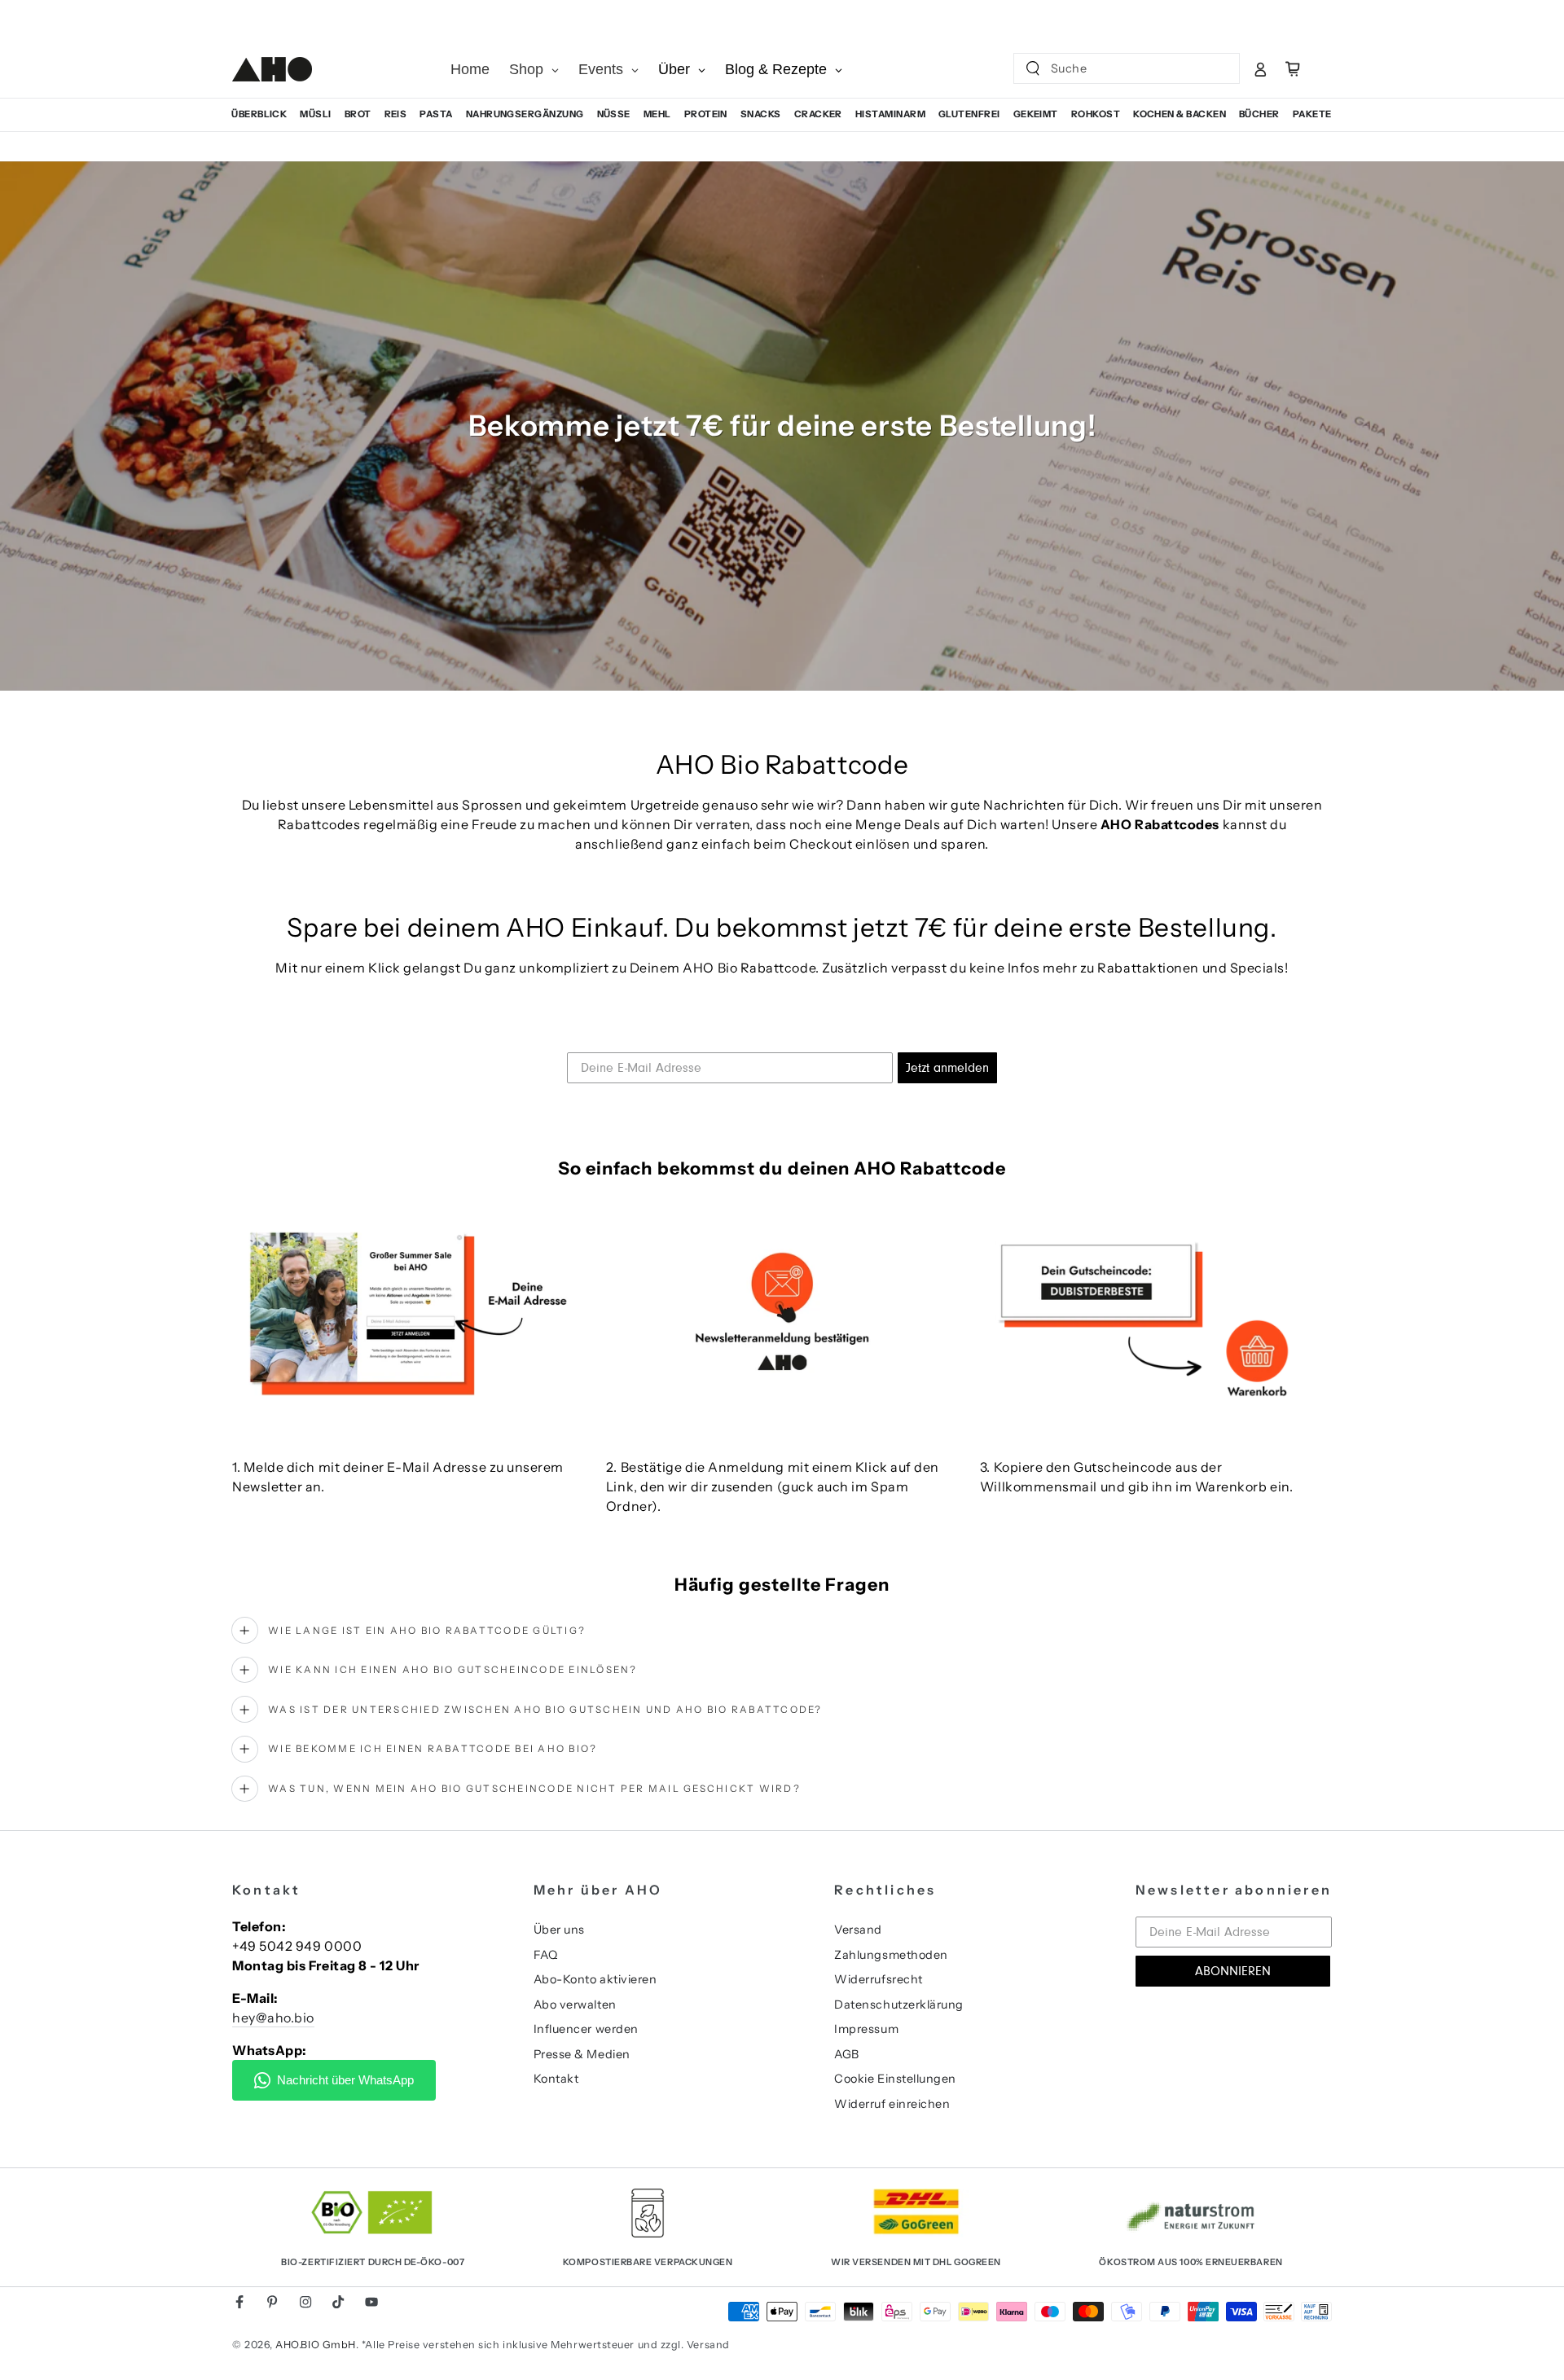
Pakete (1312, 114)
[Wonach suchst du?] (1033, 68)
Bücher (1259, 114)
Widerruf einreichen (892, 2104)
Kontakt (556, 2079)
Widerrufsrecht (879, 1979)
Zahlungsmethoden (891, 1955)
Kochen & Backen (1180, 114)
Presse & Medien (582, 2054)
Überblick (259, 114)
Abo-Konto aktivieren (595, 1979)
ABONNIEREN (1233, 1971)
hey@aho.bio (273, 2018)
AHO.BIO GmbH (315, 2345)
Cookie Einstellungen (895, 2079)
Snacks (761, 114)
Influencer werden (586, 2029)
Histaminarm (890, 114)
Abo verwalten (575, 2005)
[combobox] (1113, 68)
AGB (847, 2054)
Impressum (866, 2029)
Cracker (818, 114)
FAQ (546, 1955)
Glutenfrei (969, 114)
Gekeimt (1036, 114)
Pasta (436, 114)
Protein (706, 114)
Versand (858, 1930)
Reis (396, 114)
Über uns (559, 1930)
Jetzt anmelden (947, 1068)
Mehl (657, 114)
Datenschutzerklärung (899, 2005)
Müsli (315, 114)
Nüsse (614, 114)
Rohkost (1096, 114)
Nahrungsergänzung (525, 114)
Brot (358, 114)
